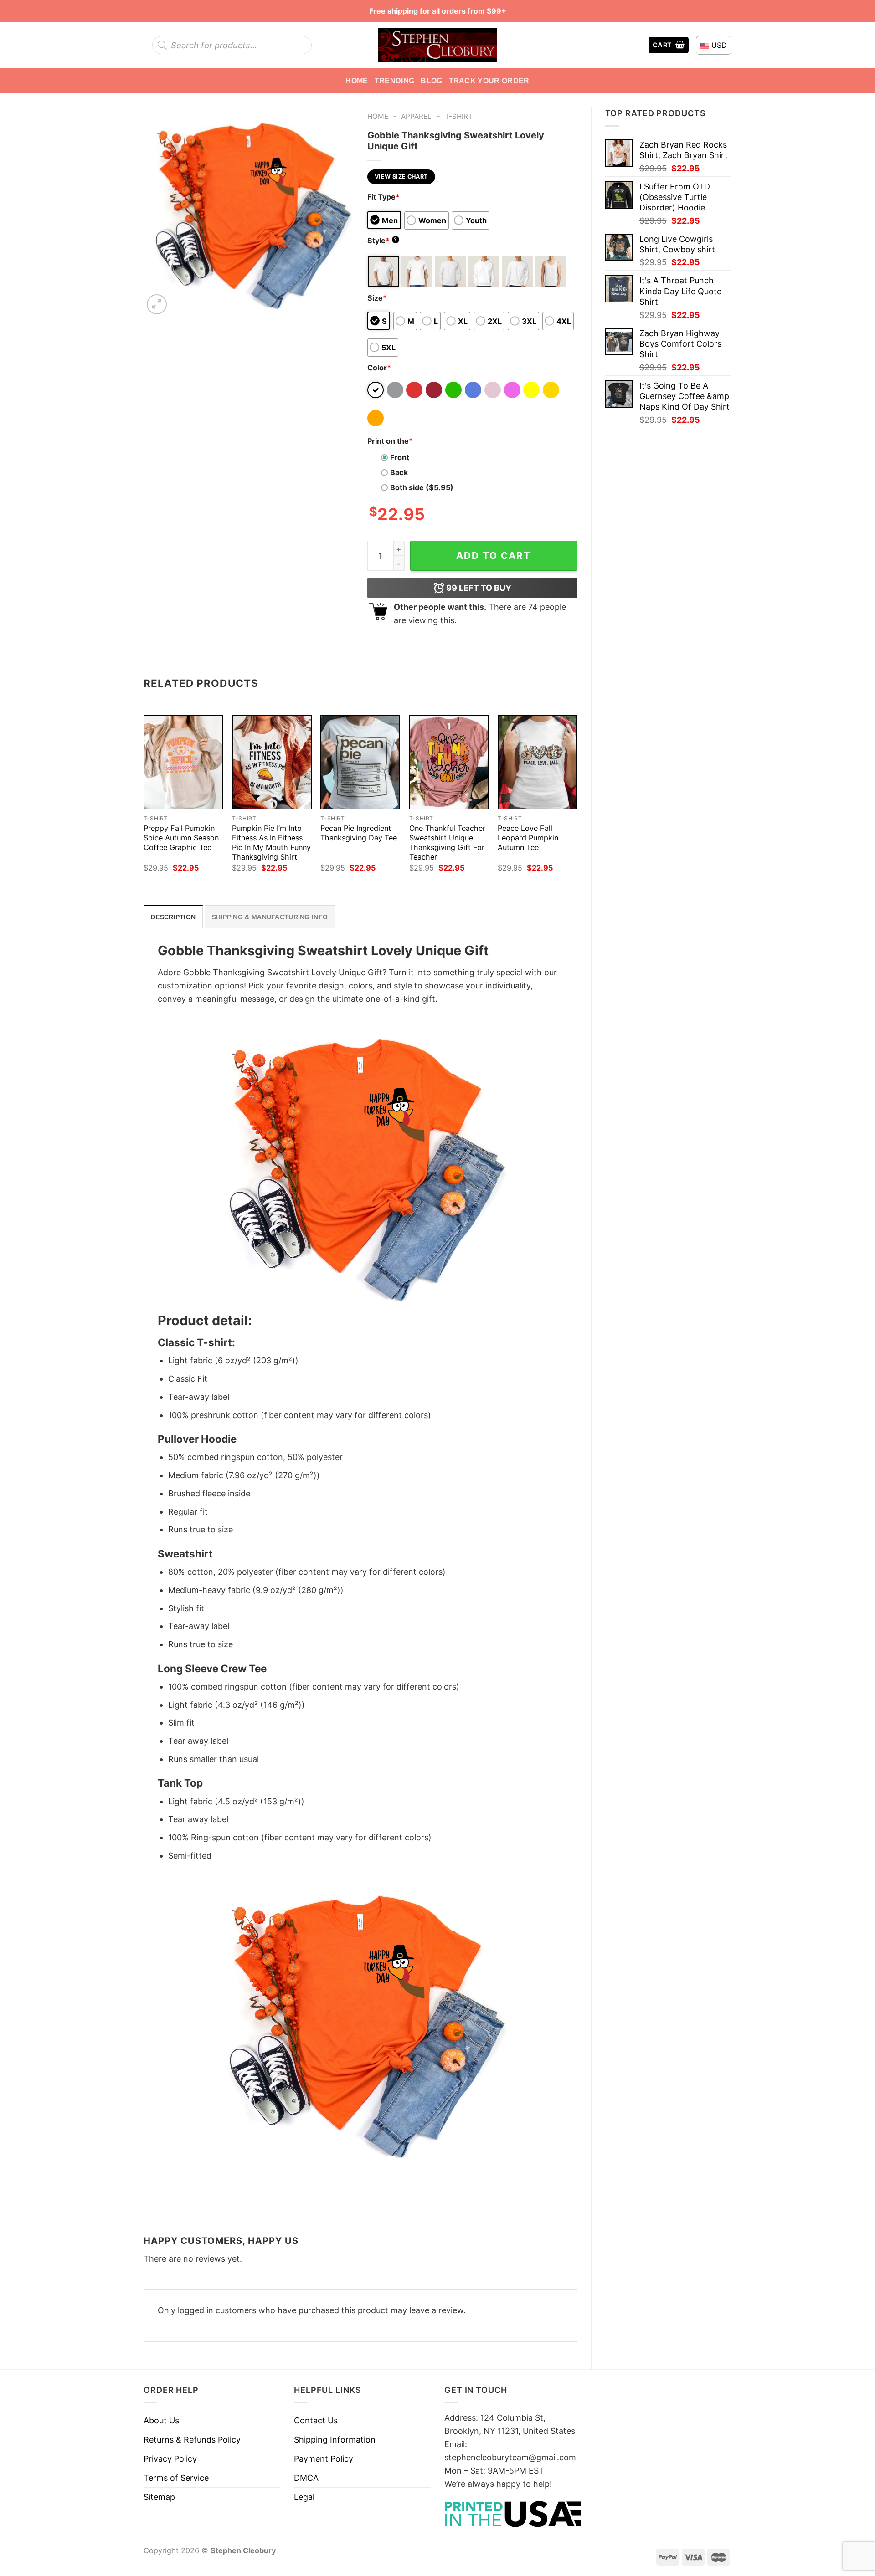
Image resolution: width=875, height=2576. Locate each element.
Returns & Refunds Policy (192, 2440)
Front (400, 457)
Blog (431, 81)
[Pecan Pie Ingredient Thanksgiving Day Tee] (360, 762)
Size (377, 298)
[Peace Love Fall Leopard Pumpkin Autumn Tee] (538, 762)
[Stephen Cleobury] (437, 45)
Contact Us (316, 2420)
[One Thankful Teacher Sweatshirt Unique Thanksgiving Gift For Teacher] (449, 762)
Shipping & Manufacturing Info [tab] (270, 917)
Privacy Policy (170, 2459)
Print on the (390, 441)
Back (399, 472)
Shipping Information (335, 2440)
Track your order (489, 81)
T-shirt (459, 116)
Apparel (416, 116)
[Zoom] (157, 304)
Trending (395, 81)
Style (382, 241)
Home (357, 81)
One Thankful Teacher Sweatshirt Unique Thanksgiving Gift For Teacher (447, 842)
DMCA (306, 2478)
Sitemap (159, 2497)
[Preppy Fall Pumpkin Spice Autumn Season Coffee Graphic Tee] (183, 762)
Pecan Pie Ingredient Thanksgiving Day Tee (359, 833)
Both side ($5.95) (422, 487)
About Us (161, 2420)
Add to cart (494, 556)
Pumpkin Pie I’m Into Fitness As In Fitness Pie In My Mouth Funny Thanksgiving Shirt (271, 842)
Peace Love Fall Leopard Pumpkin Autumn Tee (528, 838)
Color (379, 368)
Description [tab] (173, 917)
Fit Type (383, 197)
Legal (304, 2497)
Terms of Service (176, 2478)
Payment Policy (324, 2459)
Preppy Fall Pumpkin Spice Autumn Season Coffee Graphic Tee (181, 838)
